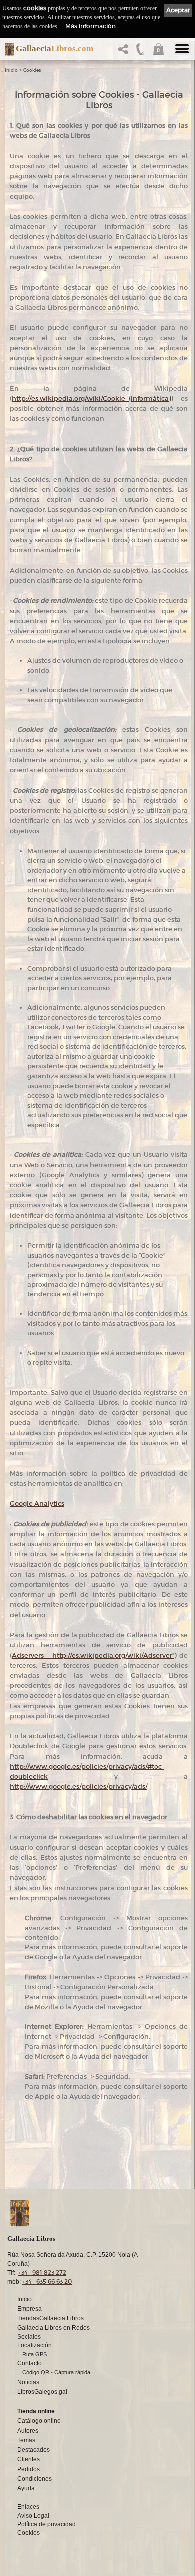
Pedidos (29, 2469)
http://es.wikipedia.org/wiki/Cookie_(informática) (91, 398)
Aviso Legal (33, 2516)
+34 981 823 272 (42, 2272)
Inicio (11, 70)
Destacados (34, 2450)
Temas (26, 2440)
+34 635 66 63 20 (47, 2281)
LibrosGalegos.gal (42, 2392)
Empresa (30, 2309)
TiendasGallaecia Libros (51, 2318)
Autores (28, 2431)
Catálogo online (39, 2421)
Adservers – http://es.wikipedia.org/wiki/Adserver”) (94, 1655)
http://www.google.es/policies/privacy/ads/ (79, 1786)
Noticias (28, 2382)
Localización (35, 2345)
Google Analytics (37, 1504)
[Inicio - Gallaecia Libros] (7, 49)
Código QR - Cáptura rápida (56, 2372)
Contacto (30, 2363)
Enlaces (28, 2507)
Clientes (29, 2459)
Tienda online (36, 2411)
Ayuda (26, 2488)
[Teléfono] (140, 52)
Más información (91, 26)
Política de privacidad (47, 2524)
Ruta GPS (35, 2354)
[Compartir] (125, 52)
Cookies (32, 70)
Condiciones (35, 2479)
